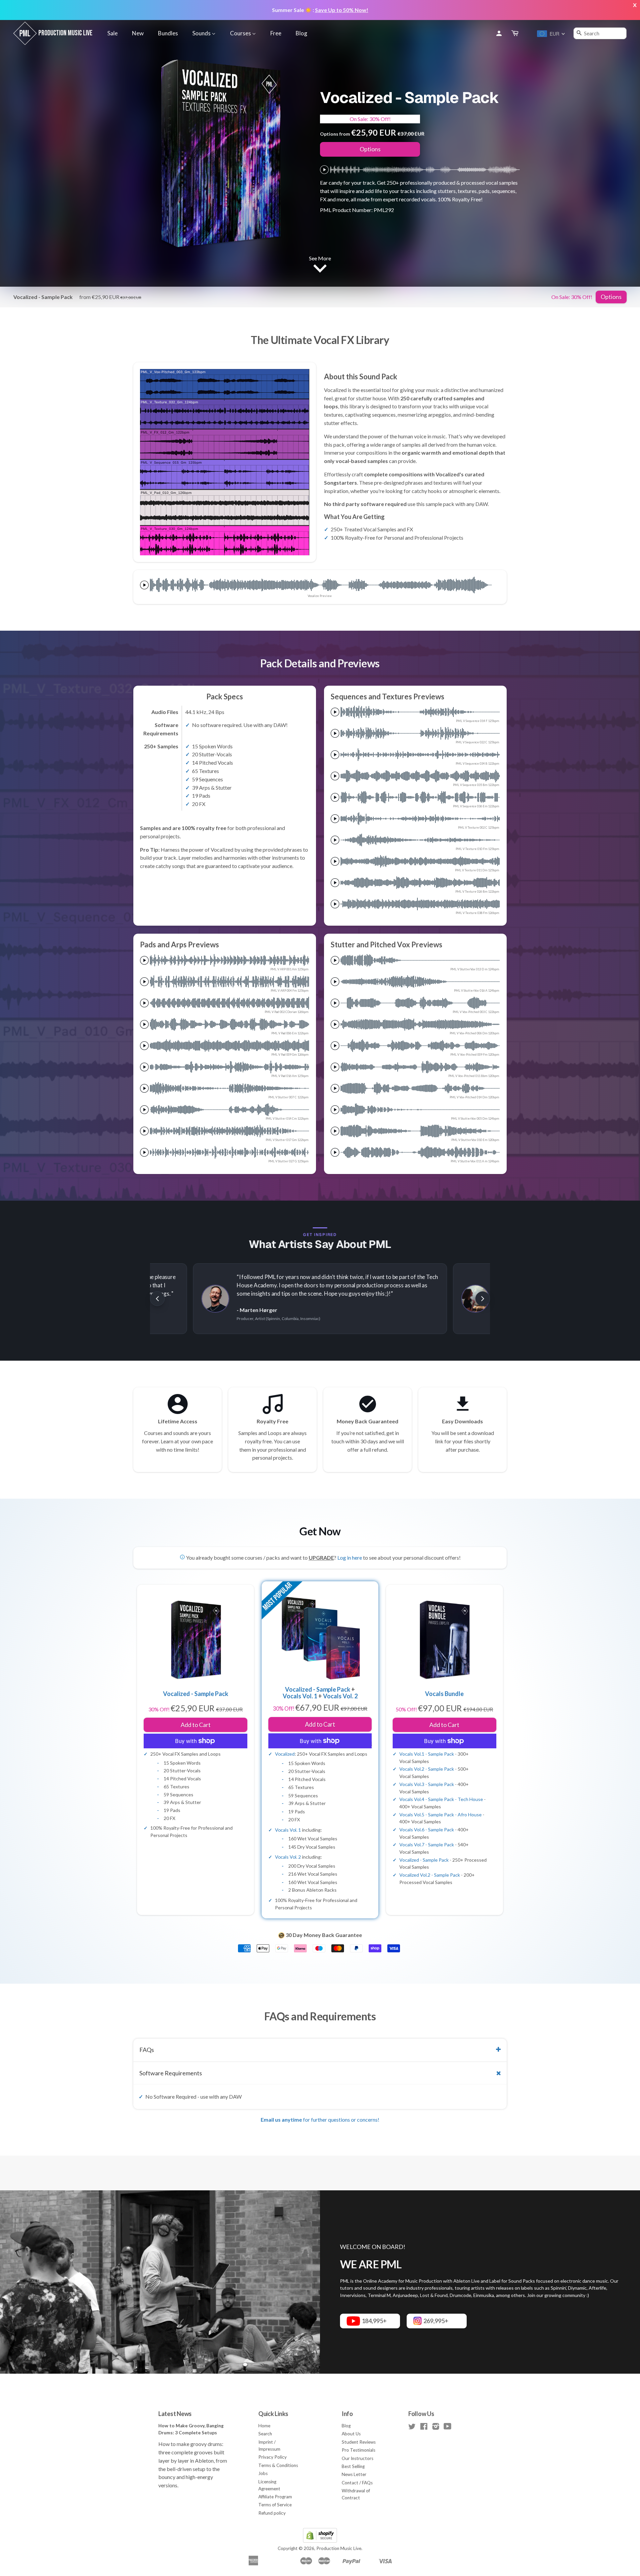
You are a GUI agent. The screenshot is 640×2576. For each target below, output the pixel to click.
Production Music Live (339, 2548)
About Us (351, 2434)
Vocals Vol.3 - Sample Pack (427, 1784)
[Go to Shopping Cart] (515, 33)
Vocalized (285, 1754)
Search (265, 2434)
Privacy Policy (272, 2457)
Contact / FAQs (357, 2483)
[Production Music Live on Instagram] (436, 2428)
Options (370, 149)
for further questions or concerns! (320, 2119)
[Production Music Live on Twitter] (412, 2428)
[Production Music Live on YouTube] (447, 2428)
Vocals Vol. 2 (340, 1696)
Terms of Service (275, 2505)
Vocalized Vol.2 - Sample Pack (430, 1875)
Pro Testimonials (358, 2450)
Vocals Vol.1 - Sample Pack (427, 1754)
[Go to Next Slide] (483, 1299)
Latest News (175, 2414)
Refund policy (272, 2513)
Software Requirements (171, 2073)
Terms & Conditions (278, 2465)
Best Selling (353, 2466)
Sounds (202, 33)
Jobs (263, 2473)
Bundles (168, 33)
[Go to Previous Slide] (157, 1299)
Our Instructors (357, 2458)
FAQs (147, 2050)
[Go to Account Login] (499, 33)
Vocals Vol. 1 (300, 1696)
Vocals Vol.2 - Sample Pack (427, 1769)
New (138, 33)
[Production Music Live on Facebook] (424, 2428)
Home (264, 2426)
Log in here (350, 1557)
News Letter (354, 2474)
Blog (301, 33)
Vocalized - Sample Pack (318, 1689)
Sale (112, 33)
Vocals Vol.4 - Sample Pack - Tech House (441, 1799)
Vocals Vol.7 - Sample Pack (427, 1844)
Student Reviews (359, 2442)
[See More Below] (320, 270)
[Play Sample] (324, 170)
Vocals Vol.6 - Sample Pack (427, 1829)
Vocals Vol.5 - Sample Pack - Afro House (440, 1814)
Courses (241, 33)
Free (276, 33)
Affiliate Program (275, 2497)
